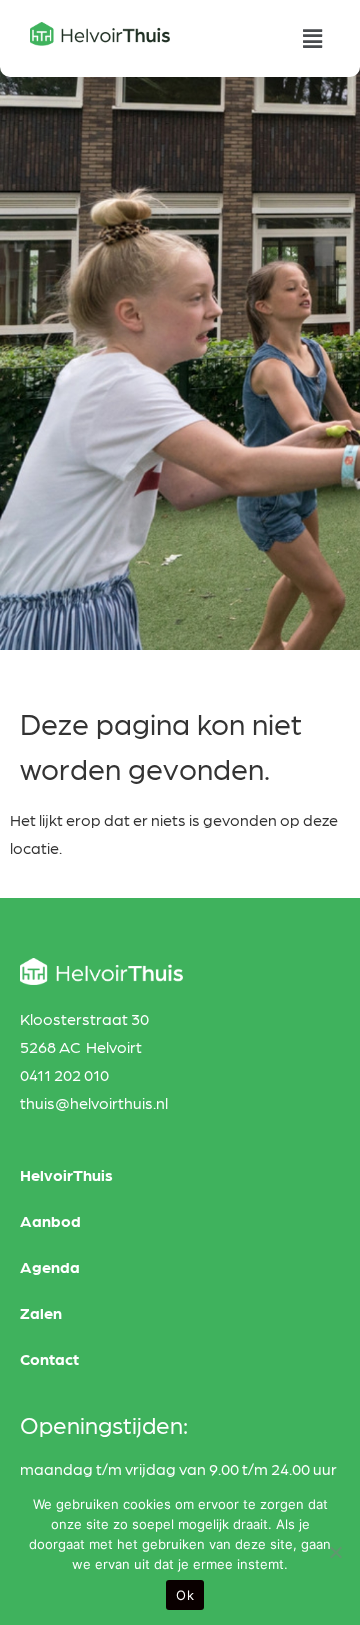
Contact (49, 1358)
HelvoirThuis (66, 1174)
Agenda (50, 1266)
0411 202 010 (64, 1074)
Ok (185, 1595)
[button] (313, 38)
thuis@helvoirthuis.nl (94, 1102)
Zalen (41, 1312)
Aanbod (50, 1220)
